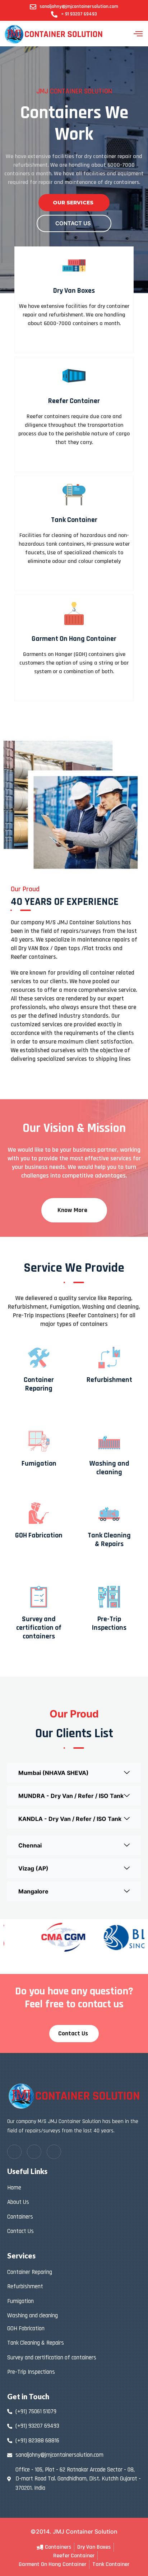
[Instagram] (54, 2152)
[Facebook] (14, 2152)
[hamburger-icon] (138, 34)
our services (73, 203)
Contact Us (73, 2033)
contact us (73, 223)
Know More (72, 1210)
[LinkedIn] (34, 2152)
